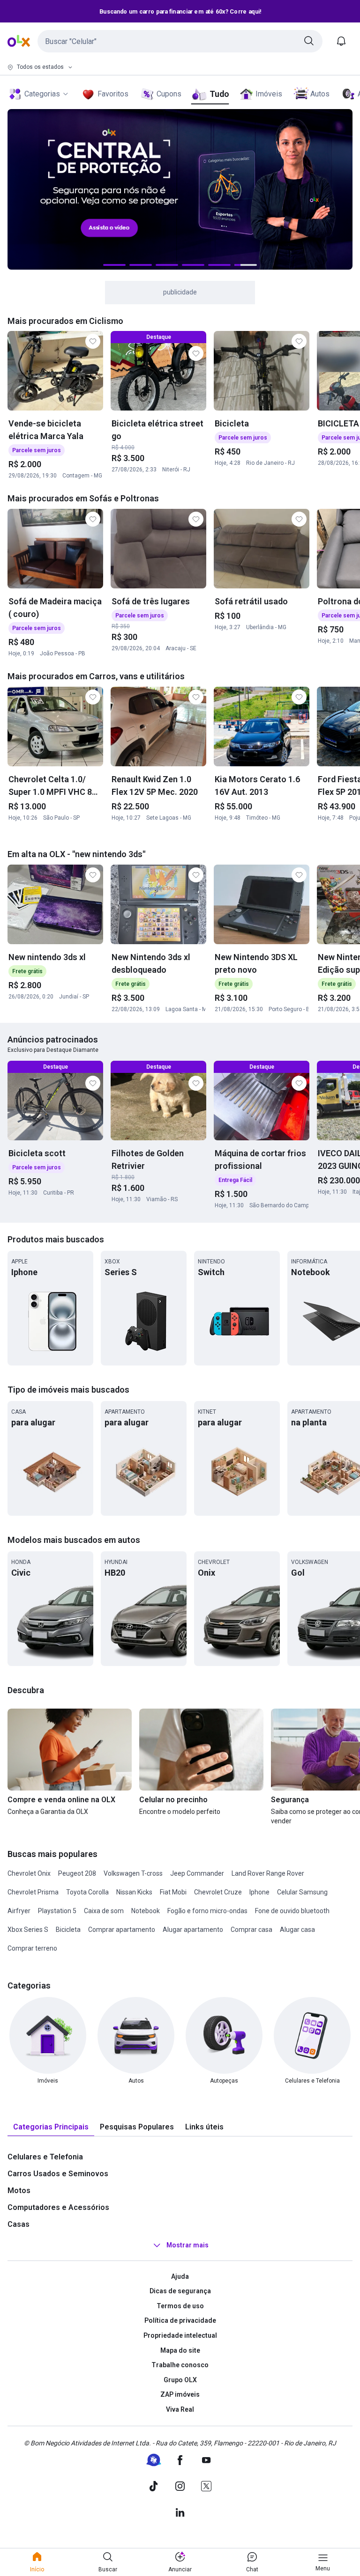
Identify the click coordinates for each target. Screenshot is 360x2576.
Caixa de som (104, 1911)
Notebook (146, 1911)
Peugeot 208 (77, 1873)
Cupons (169, 94)
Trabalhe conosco (180, 2365)
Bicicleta (68, 1930)
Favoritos (113, 94)
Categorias (42, 94)
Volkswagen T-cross (133, 1873)
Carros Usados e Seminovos (58, 2174)
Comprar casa (251, 1930)
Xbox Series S (28, 1930)
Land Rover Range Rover (268, 1873)
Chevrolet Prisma (33, 1892)
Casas (19, 2224)
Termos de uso (180, 2306)
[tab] (51, 2127)
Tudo (219, 94)
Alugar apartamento (193, 1930)
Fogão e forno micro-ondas (207, 1911)
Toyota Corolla (87, 1892)
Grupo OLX (180, 2380)
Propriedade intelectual (180, 2335)
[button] (180, 41)
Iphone (259, 1892)
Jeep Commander (197, 1873)
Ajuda (180, 2276)
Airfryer (19, 1911)
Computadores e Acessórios (58, 2207)
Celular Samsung (302, 1892)
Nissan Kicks (134, 1892)
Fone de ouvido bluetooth (292, 1911)
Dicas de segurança (180, 2291)
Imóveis (269, 94)
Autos (320, 94)
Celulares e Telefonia (45, 2157)
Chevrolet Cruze (218, 1892)
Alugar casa (297, 1930)
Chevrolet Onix (29, 1873)
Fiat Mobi (173, 1892)
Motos (19, 2191)
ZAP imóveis (180, 2394)
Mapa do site (180, 2350)
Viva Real (180, 2409)
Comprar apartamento (122, 1930)
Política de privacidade (180, 2320)
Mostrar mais (187, 2245)
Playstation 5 (57, 1911)
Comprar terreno (32, 1948)
